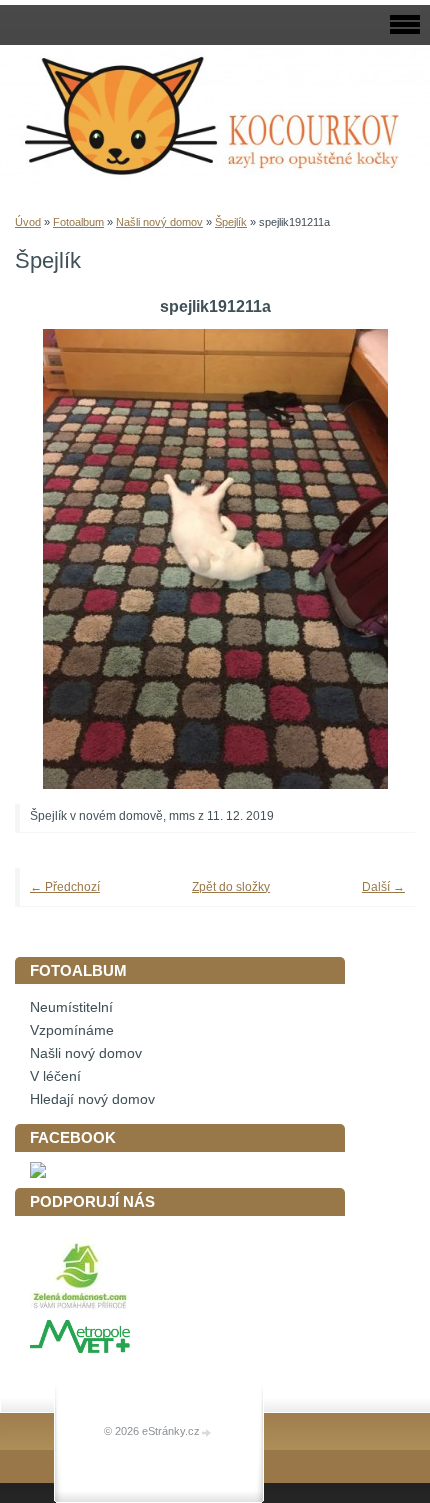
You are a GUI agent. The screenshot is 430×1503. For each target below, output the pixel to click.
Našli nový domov (159, 222)
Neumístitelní (71, 1007)
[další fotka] (372, 559)
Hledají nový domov (92, 1099)
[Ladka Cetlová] (38, 1173)
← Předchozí (65, 887)
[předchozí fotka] (57, 559)
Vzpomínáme (72, 1030)
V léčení (55, 1076)
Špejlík (231, 222)
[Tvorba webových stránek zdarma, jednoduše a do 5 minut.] (207, 1432)
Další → (383, 887)
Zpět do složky (231, 887)
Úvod (28, 222)
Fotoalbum (78, 222)
